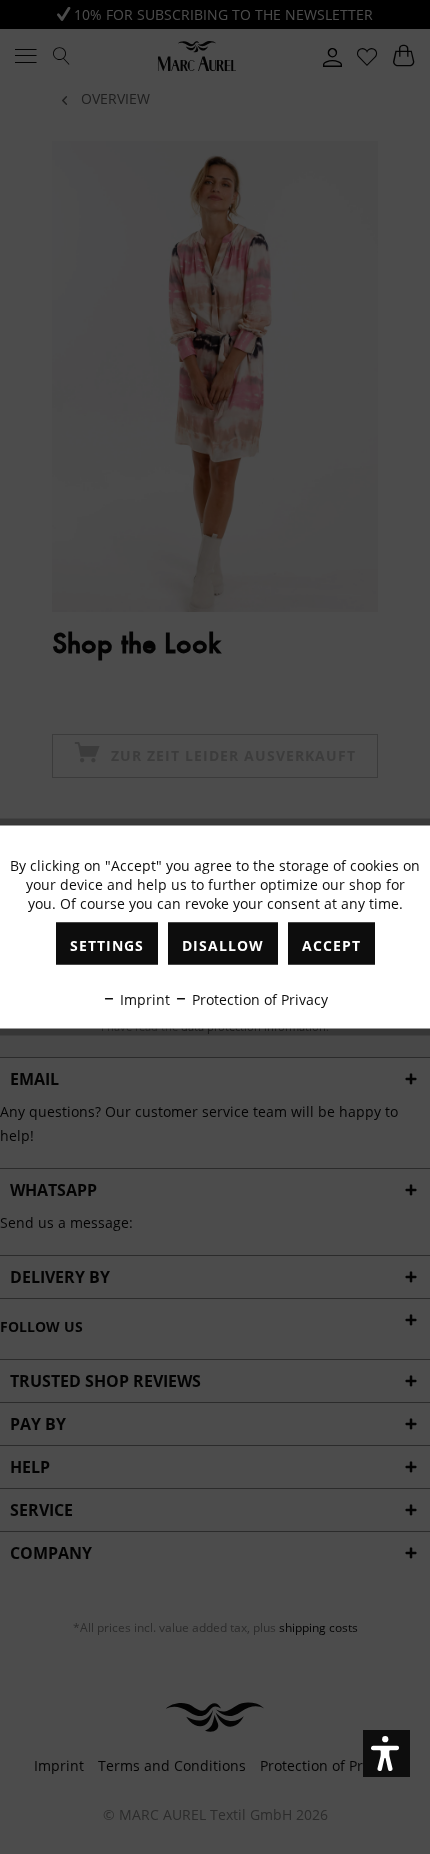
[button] (386, 1753)
